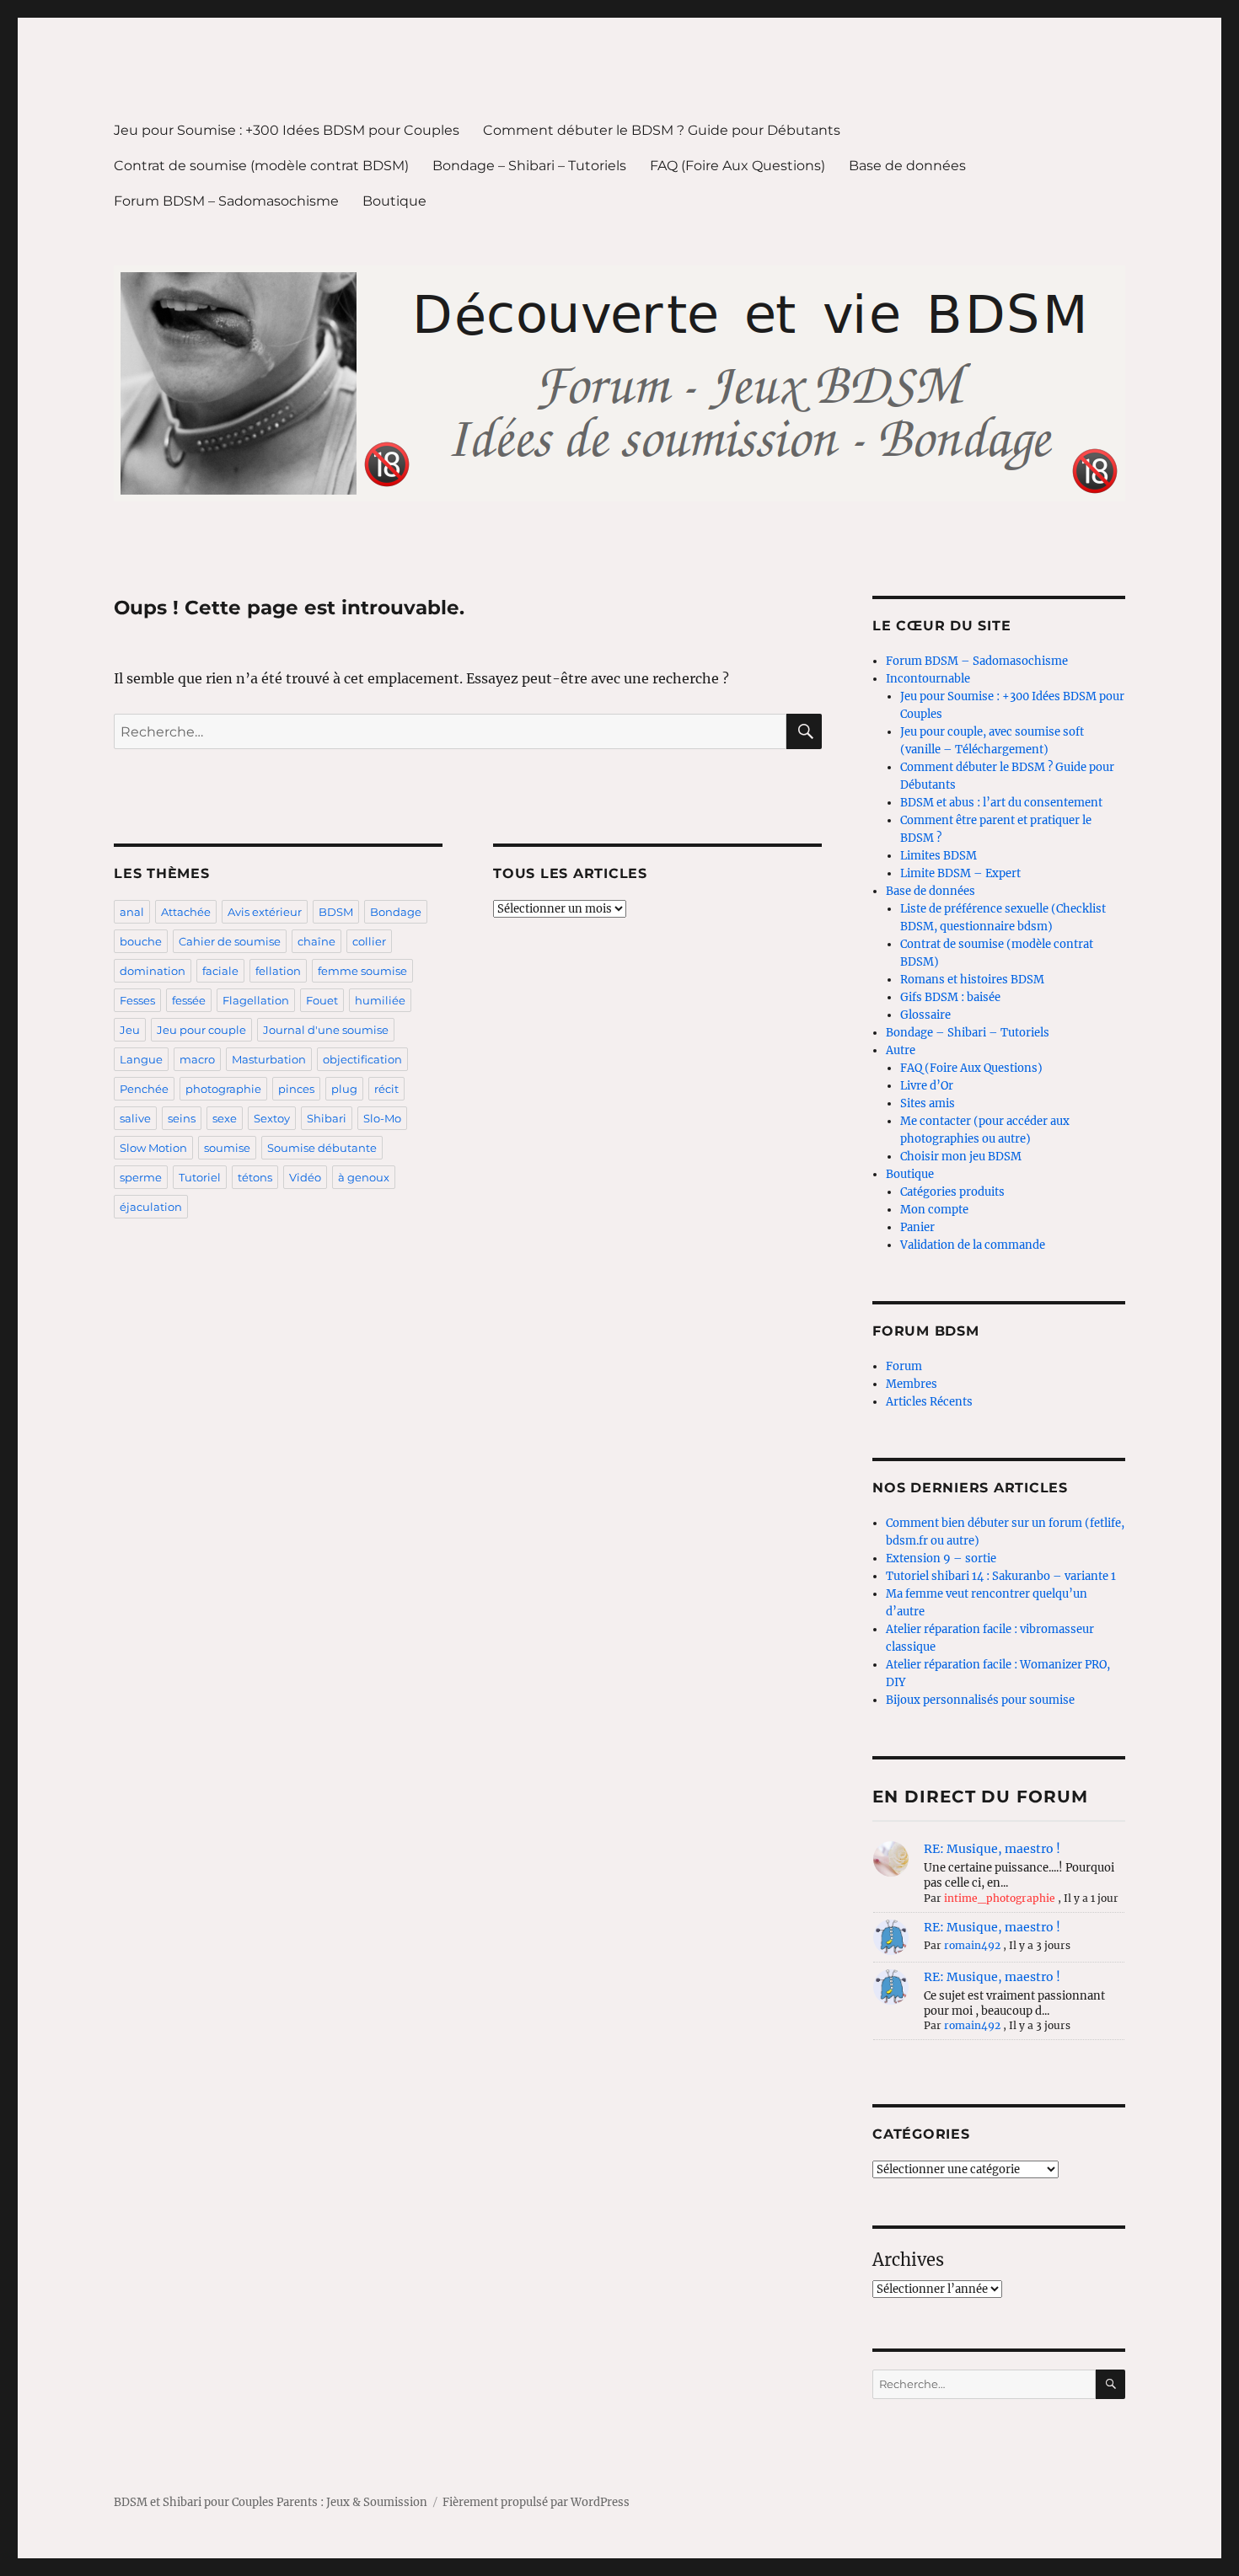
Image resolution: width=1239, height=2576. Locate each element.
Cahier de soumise (230, 941)
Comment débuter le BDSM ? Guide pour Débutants (662, 130)
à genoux (364, 1177)
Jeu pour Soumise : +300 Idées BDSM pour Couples (287, 130)
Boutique (394, 201)
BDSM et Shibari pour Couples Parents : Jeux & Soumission (271, 2502)
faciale (220, 971)
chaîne (316, 941)
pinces (296, 1089)
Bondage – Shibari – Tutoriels (529, 166)
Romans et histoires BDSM (972, 980)
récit (386, 1089)
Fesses (137, 1000)
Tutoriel (200, 1177)
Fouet (322, 1000)
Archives (908, 2260)
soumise (227, 1148)
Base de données (907, 166)
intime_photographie (1000, 1898)
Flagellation (256, 1000)
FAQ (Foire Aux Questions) (737, 166)
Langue (141, 1059)
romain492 (972, 1945)
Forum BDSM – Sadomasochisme (226, 201)
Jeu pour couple (201, 1030)
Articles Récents (929, 1402)
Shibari (327, 1118)
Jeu (130, 1030)
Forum (904, 1366)
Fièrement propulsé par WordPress (536, 2502)
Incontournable (928, 679)
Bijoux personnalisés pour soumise (980, 1700)
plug (344, 1089)
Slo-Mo (382, 1118)
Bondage (396, 912)
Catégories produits (952, 1192)
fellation (278, 971)
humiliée (380, 1000)
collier (369, 941)
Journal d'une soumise (326, 1030)
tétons (255, 1177)
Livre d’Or (927, 1086)
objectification (362, 1059)
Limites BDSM (939, 856)
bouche (141, 941)
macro (197, 1059)
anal (132, 912)
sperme (141, 1177)
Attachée (186, 912)
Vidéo (305, 1177)
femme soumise (362, 971)
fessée (189, 1000)
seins (182, 1118)
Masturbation (269, 1059)
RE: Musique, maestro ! (992, 1849)
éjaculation (151, 1207)
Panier (917, 1227)
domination (153, 971)
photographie (223, 1089)
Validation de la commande (973, 1245)
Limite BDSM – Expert (960, 873)
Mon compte (934, 1210)
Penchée (144, 1089)
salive (135, 1118)
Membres (912, 1384)
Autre (901, 1050)
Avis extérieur (265, 912)
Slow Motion (153, 1148)
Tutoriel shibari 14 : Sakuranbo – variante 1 (1001, 1576)
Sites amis (928, 1103)
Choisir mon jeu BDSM (961, 1157)
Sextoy (272, 1118)
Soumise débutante (322, 1148)
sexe (225, 1118)
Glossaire (925, 1015)
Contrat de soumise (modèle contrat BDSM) (261, 166)
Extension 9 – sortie (941, 1558)
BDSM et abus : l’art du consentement (1001, 803)
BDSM (336, 912)
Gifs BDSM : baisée (950, 997)
